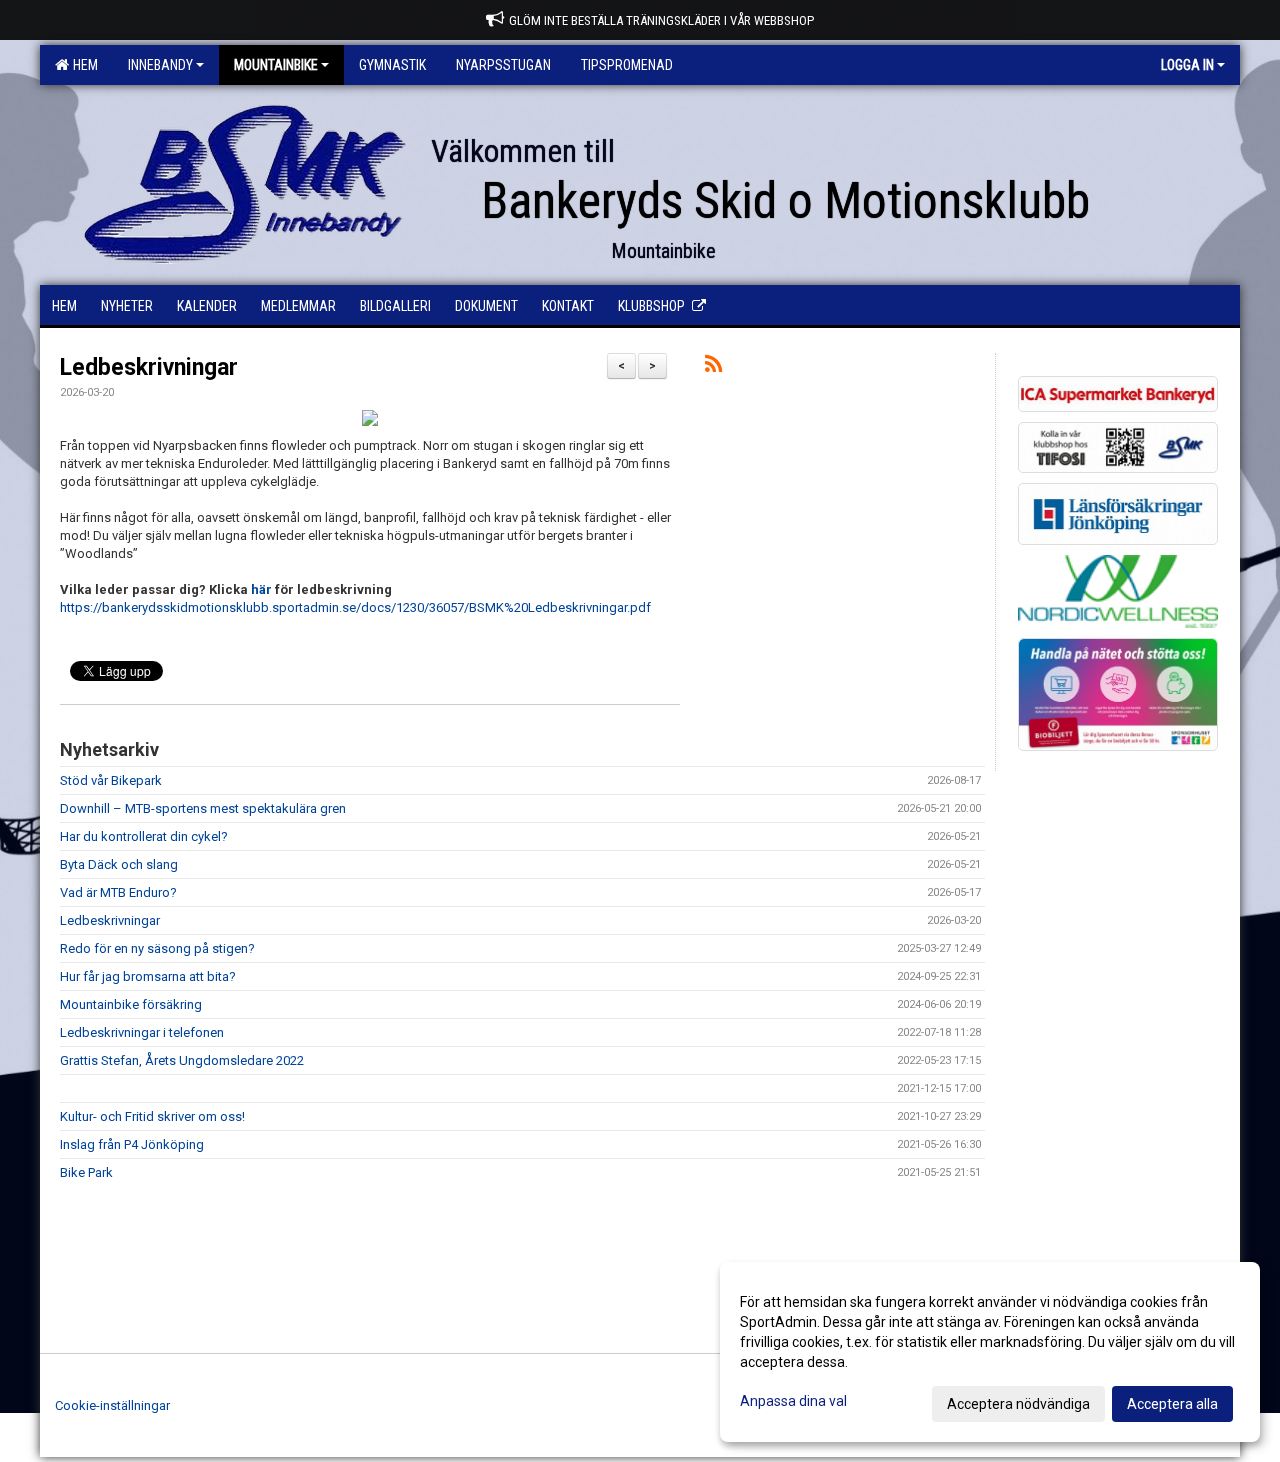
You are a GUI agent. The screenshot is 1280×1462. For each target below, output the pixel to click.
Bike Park (86, 1172)
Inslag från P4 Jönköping (132, 1144)
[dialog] (990, 1352)
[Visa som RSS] (713, 367)
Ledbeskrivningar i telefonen (142, 1032)
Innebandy (160, 65)
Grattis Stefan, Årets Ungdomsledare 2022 (182, 1060)
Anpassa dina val (793, 1401)
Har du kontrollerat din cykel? (144, 836)
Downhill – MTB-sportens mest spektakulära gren (203, 808)
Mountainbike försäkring (131, 1004)
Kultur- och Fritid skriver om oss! (152, 1116)
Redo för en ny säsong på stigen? (157, 948)
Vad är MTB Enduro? (118, 892)
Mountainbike (276, 65)
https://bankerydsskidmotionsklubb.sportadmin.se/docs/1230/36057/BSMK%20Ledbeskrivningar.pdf (355, 607)
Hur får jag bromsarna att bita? (148, 976)
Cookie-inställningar (112, 1405)
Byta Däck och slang (119, 864)
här (263, 589)
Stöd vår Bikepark (111, 780)
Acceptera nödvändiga (1018, 1404)
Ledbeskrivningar (149, 367)
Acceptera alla (1172, 1404)
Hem (82, 65)
